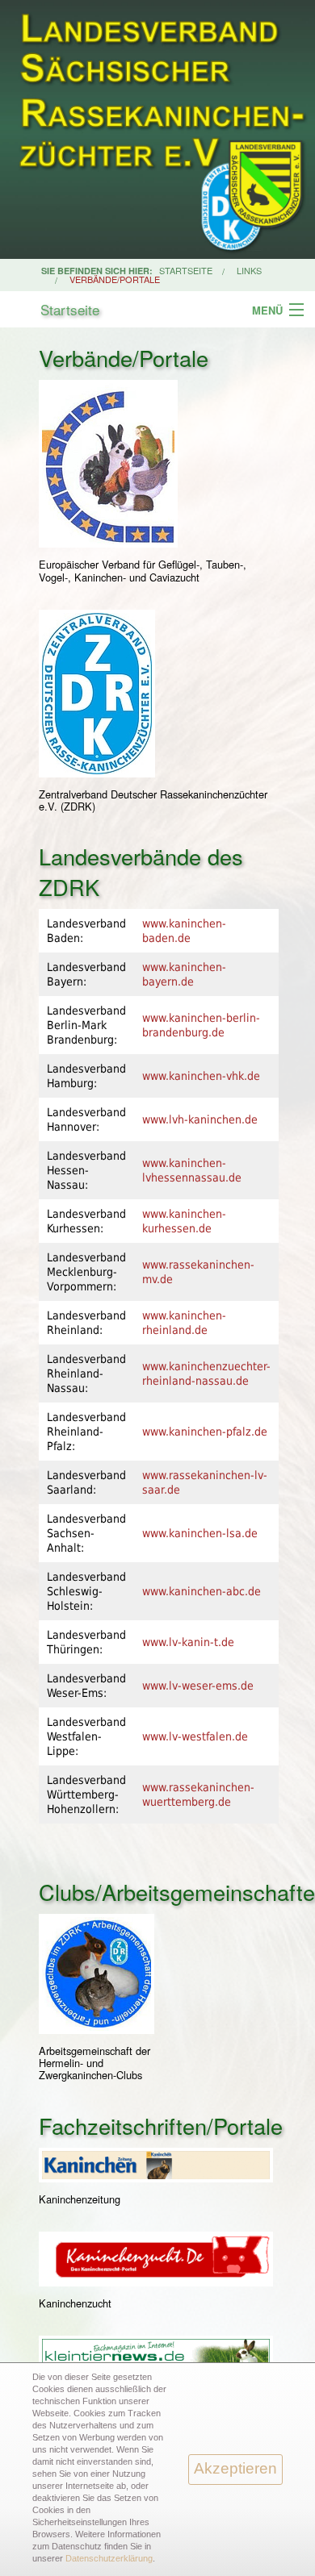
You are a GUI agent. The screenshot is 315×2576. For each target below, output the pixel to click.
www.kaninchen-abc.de (202, 1591)
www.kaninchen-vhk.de (201, 1076)
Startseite (70, 309)
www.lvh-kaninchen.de (200, 1119)
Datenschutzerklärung (109, 2558)
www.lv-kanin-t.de (188, 1642)
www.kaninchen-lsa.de (200, 1533)
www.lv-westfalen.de (195, 1736)
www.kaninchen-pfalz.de (205, 1432)
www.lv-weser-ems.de (198, 1686)
